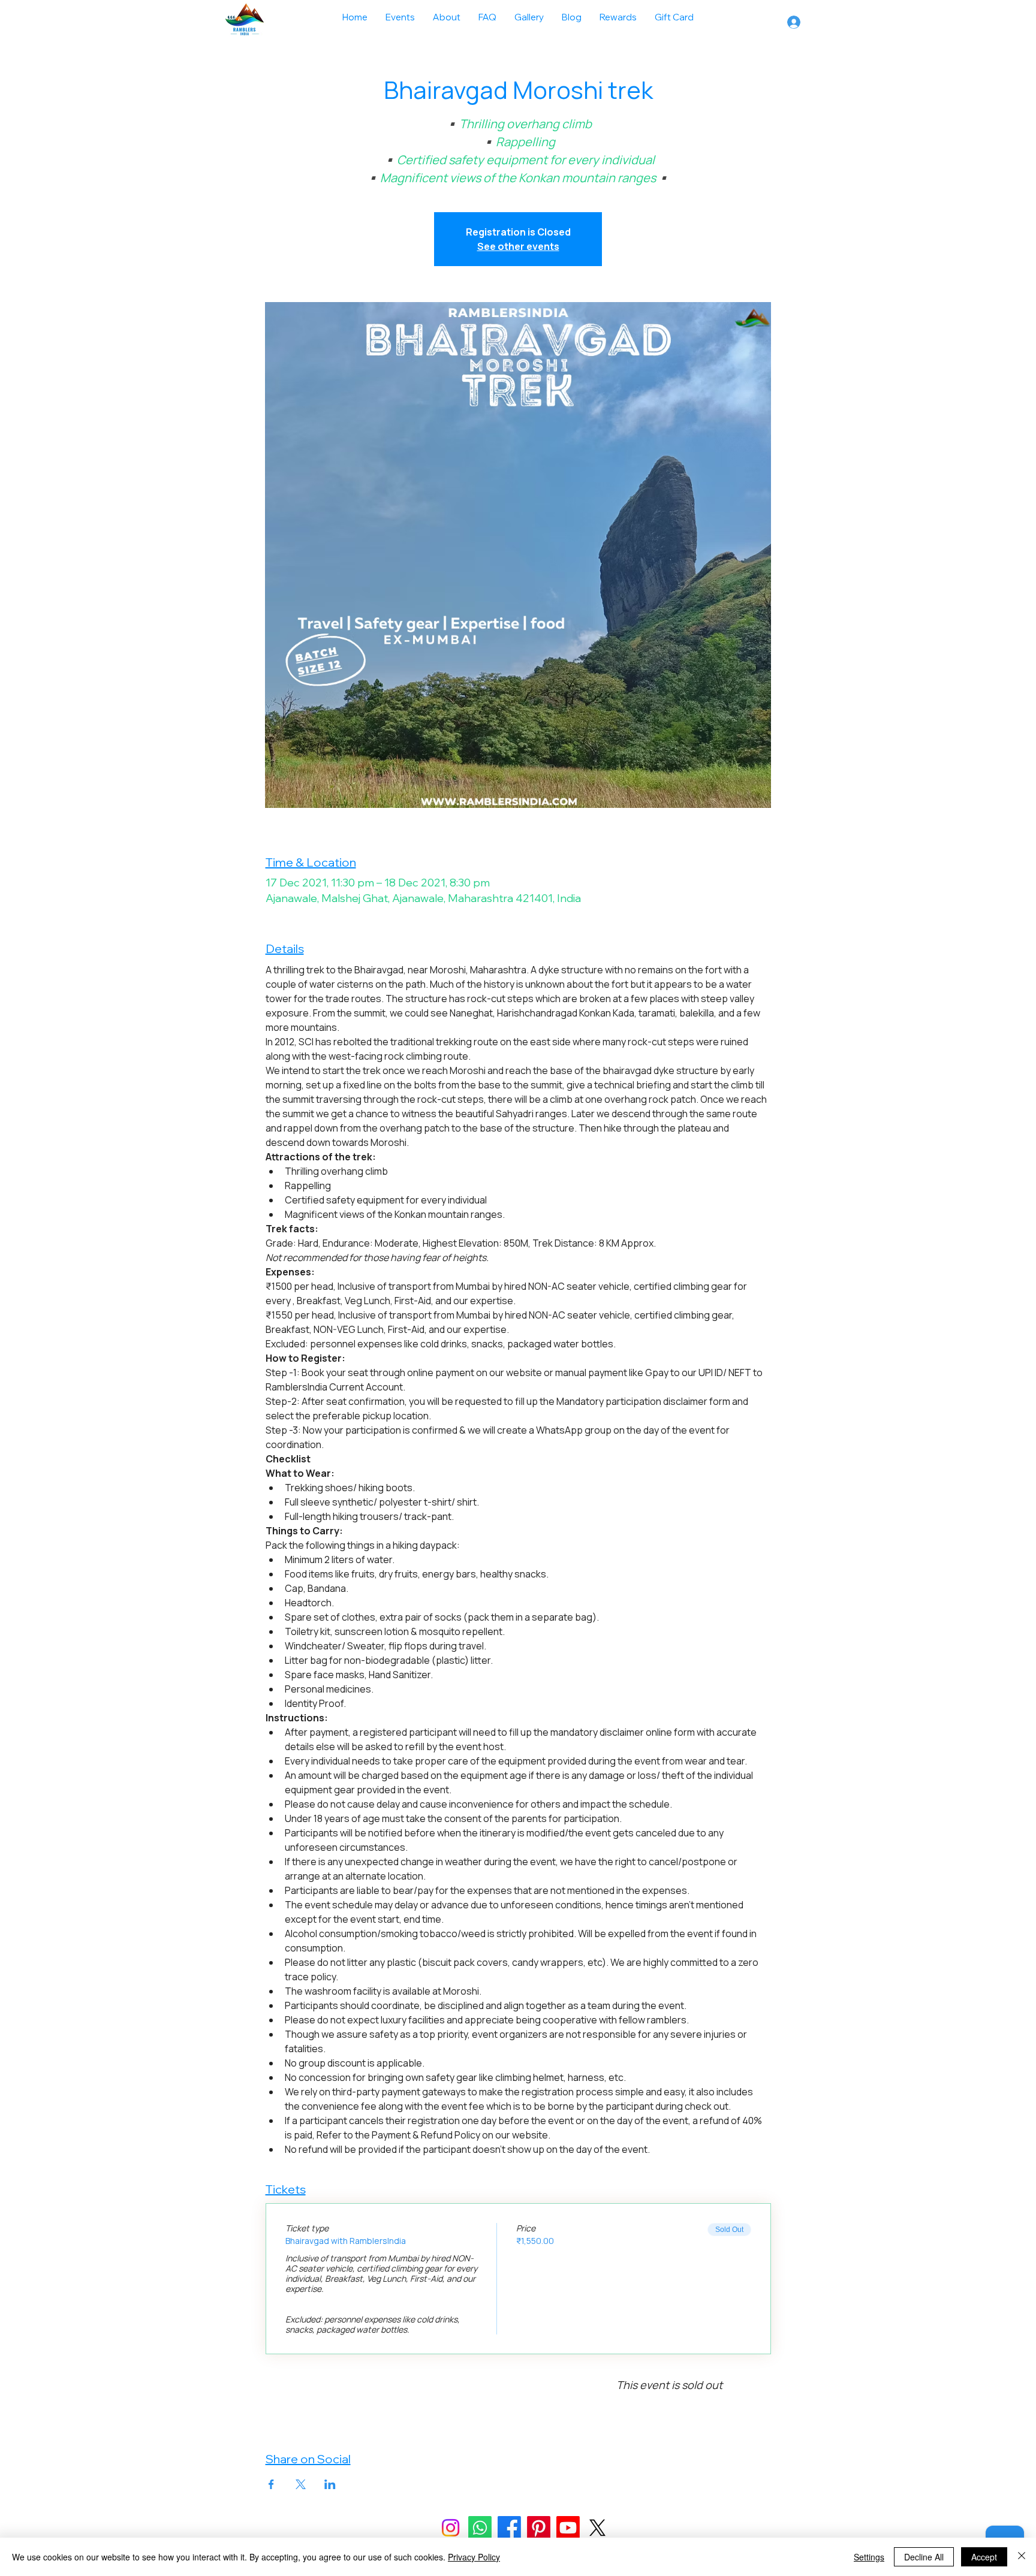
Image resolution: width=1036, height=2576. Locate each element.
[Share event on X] (301, 2484)
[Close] (1022, 2557)
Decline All (924, 2557)
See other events (518, 246)
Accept (984, 2557)
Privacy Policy (474, 2557)
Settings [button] (869, 2557)
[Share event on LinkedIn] (330, 2484)
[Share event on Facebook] (271, 2484)
